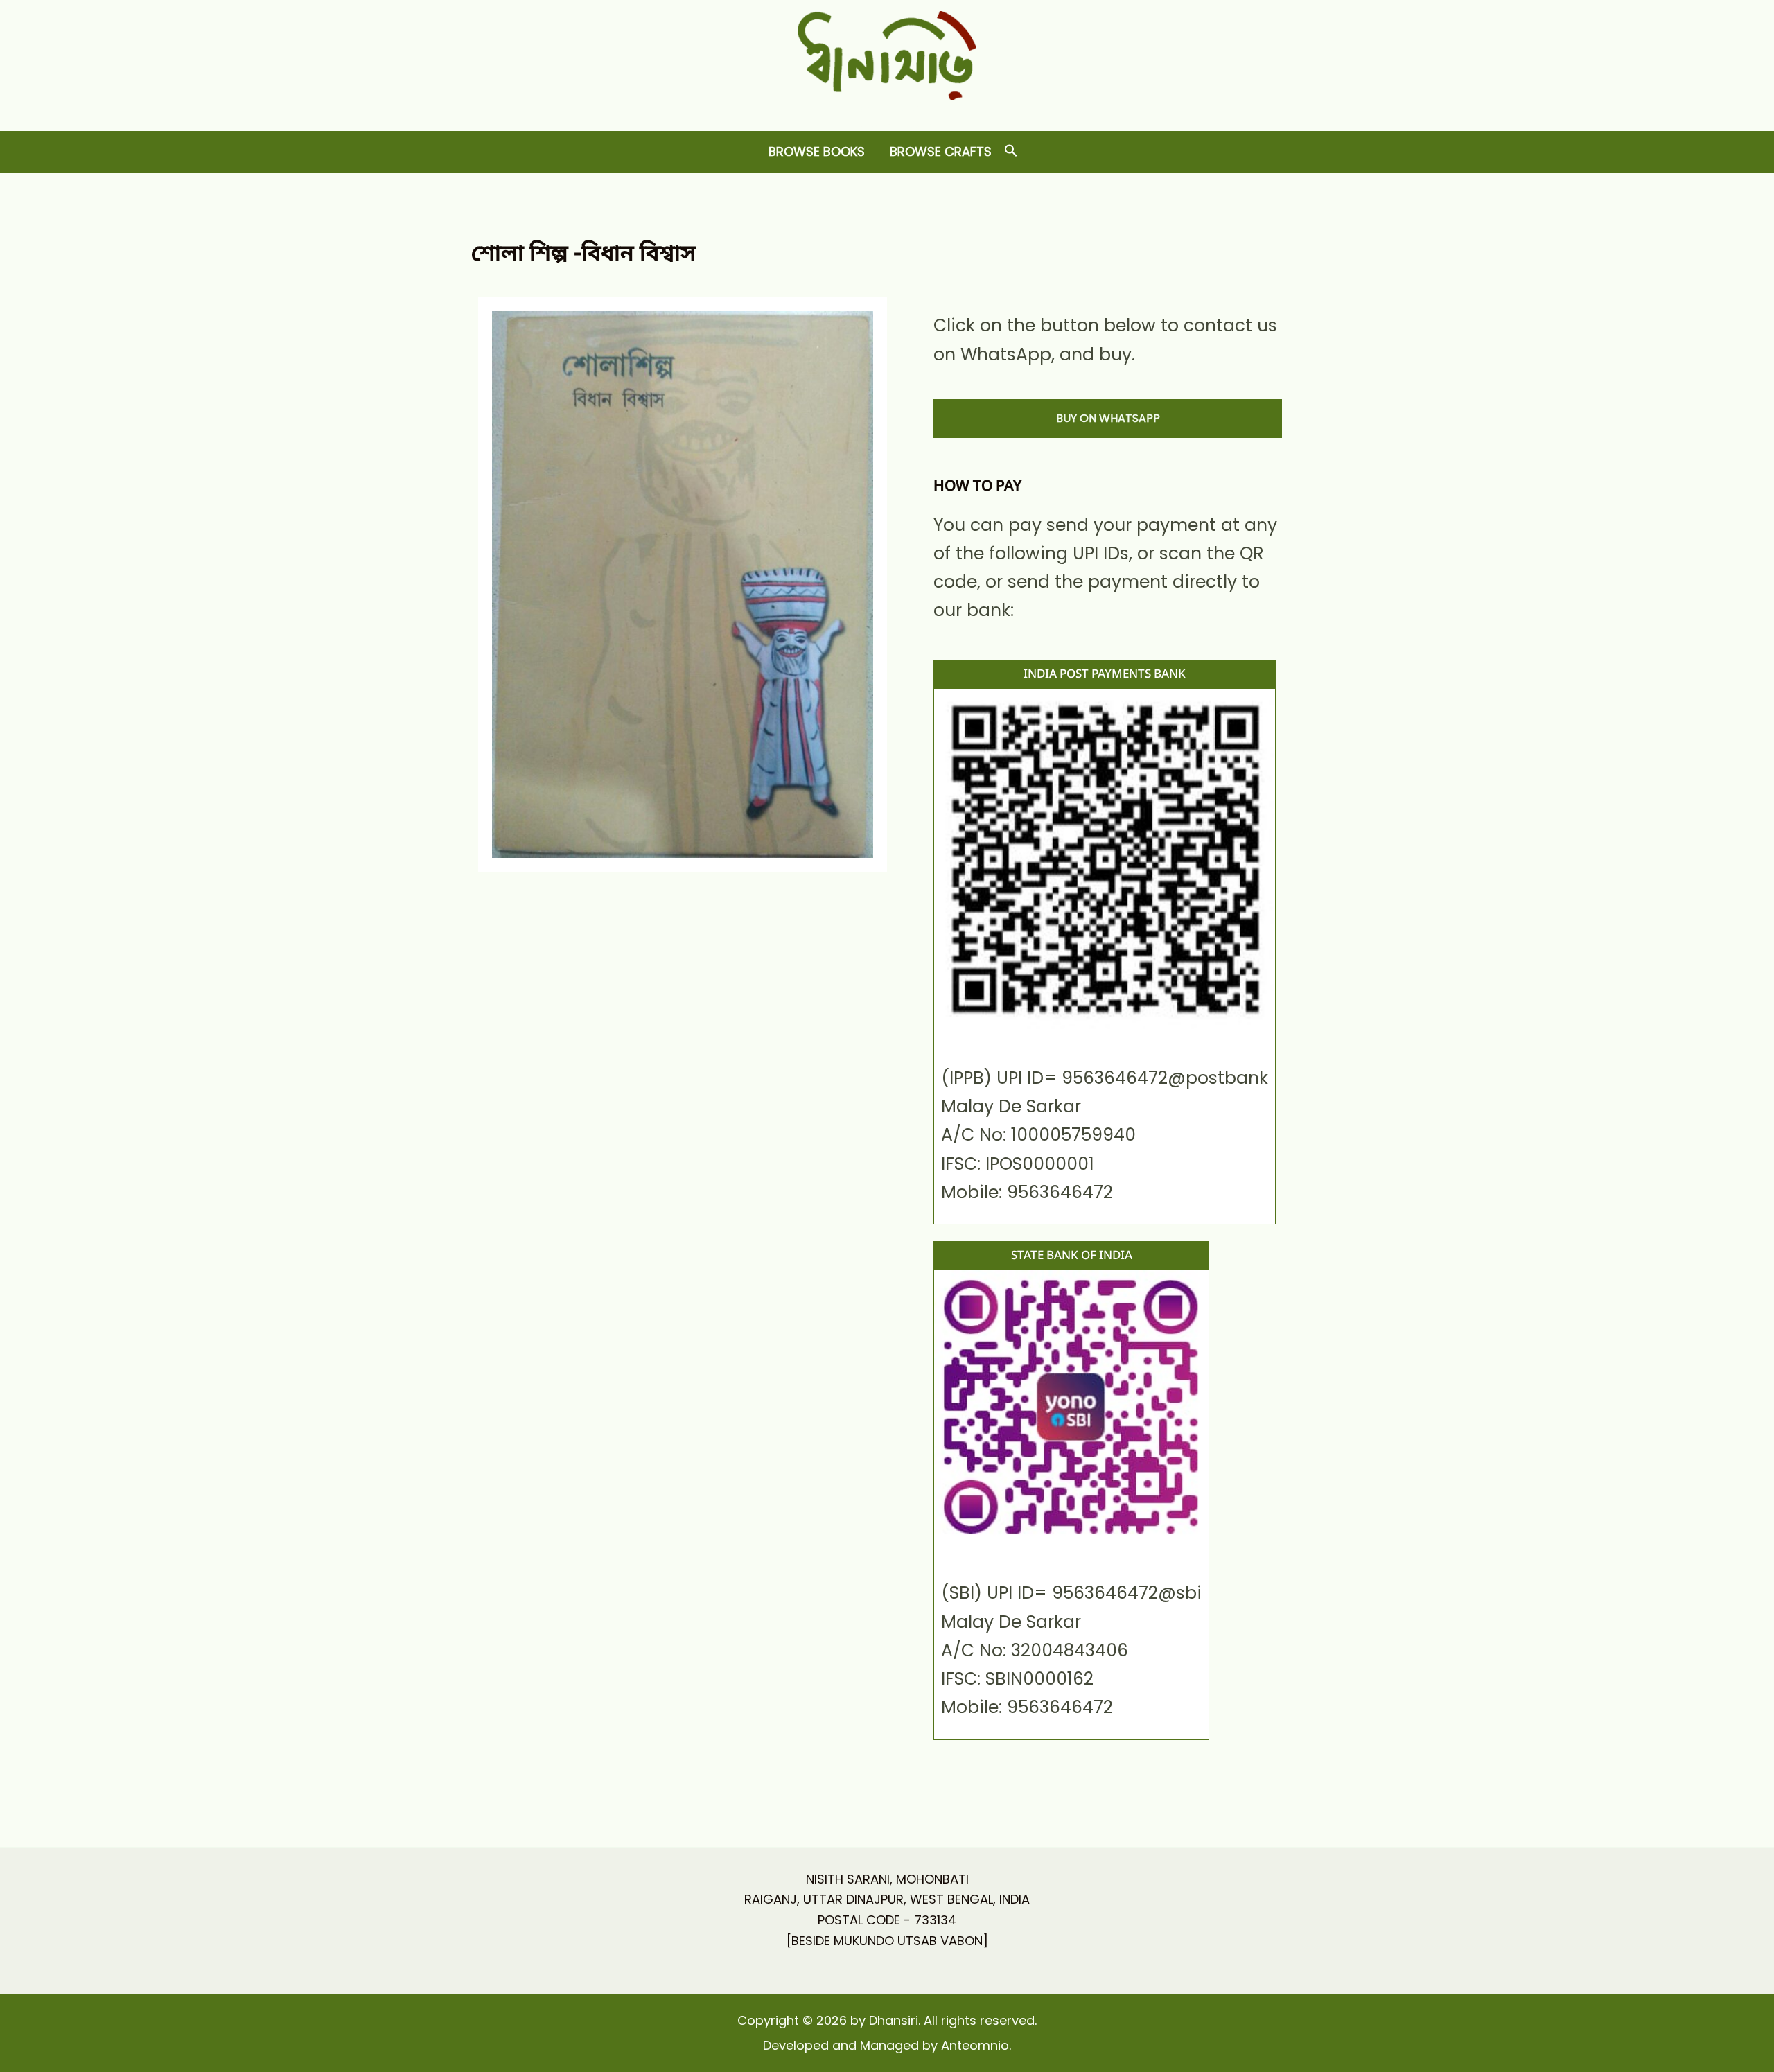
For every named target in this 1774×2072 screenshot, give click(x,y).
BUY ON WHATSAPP (1108, 418)
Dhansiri (887, 111)
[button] (1011, 151)
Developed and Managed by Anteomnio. (887, 2045)
